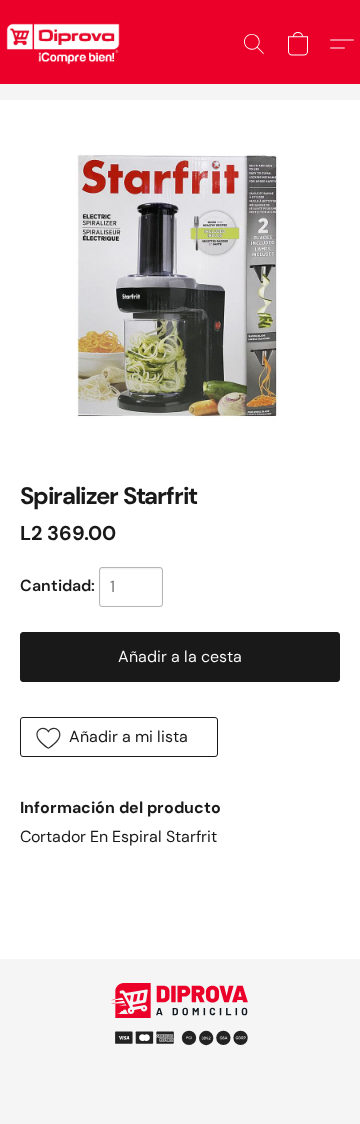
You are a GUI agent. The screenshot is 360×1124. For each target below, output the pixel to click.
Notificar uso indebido (180, 1029)
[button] (254, 44)
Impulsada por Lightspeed (180, 1063)
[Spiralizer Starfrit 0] (180, 280)
